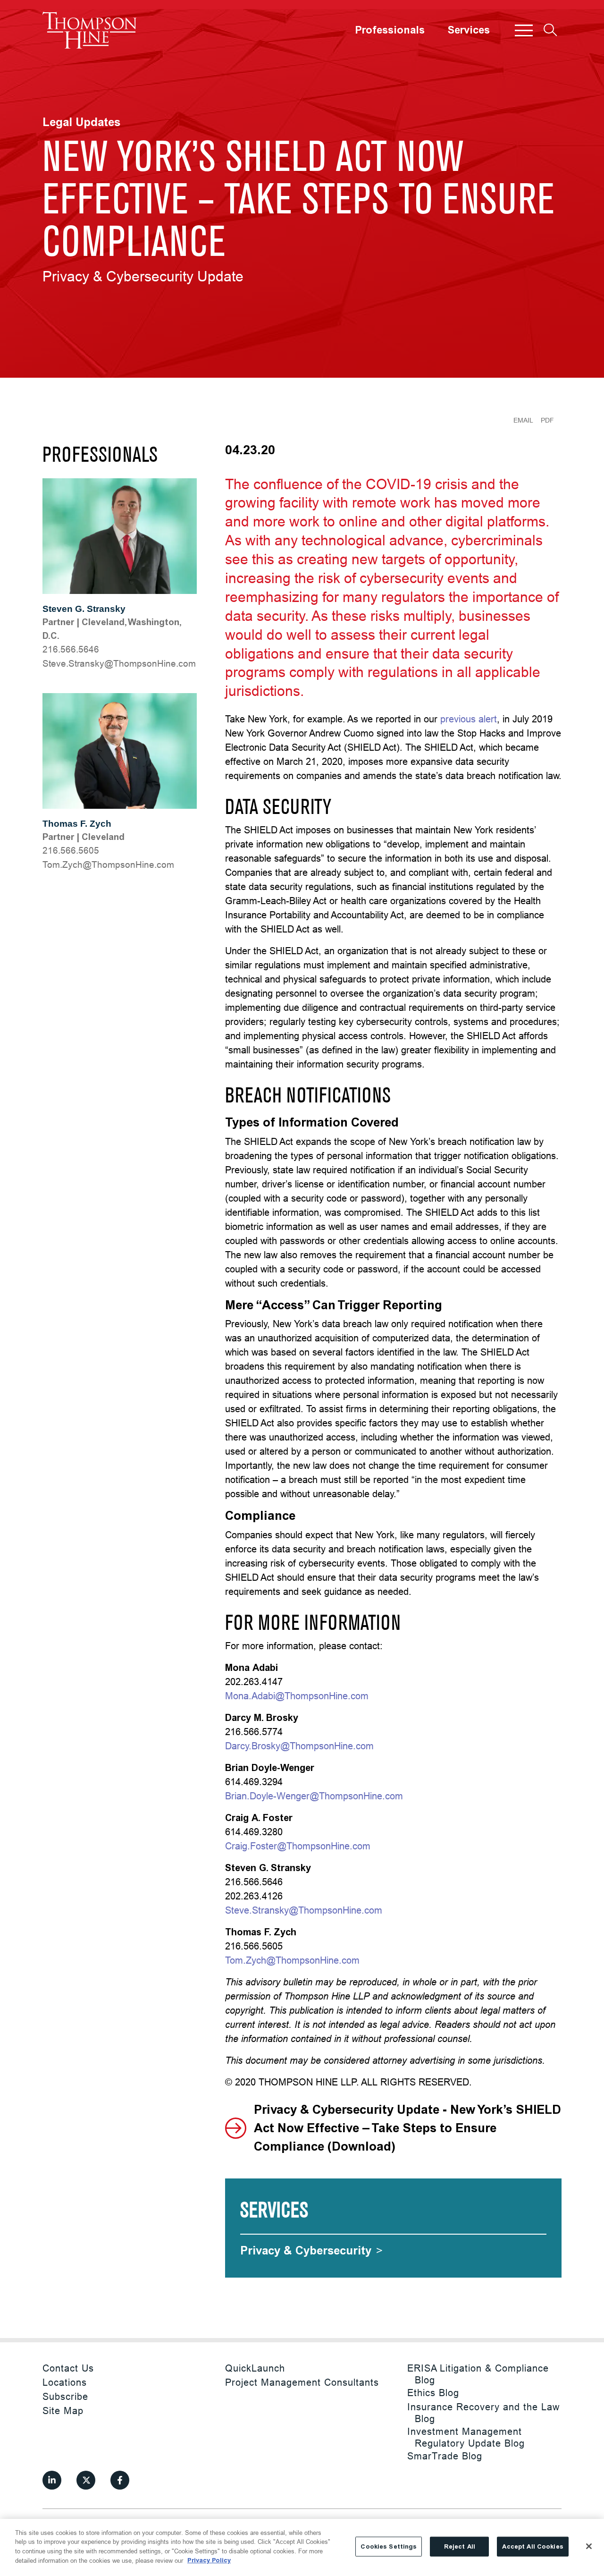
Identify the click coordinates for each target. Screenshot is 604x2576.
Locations (65, 2382)
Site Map (63, 2411)
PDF (547, 420)
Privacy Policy (209, 2560)
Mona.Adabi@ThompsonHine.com (297, 1696)
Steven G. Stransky (84, 609)
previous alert (469, 719)
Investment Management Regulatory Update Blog (466, 2437)
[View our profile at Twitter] (86, 2480)
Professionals (390, 30)
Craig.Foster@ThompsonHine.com (298, 1846)
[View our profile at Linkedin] (52, 2480)
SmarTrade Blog (445, 2456)
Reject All (460, 2546)
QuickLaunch (255, 2368)
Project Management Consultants (302, 2382)
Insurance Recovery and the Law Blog (483, 2413)
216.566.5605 (71, 850)
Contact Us (68, 2368)
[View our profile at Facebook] (120, 2480)
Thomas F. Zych (77, 824)
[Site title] (90, 30)
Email (523, 420)
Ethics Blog (433, 2393)
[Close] (589, 2546)
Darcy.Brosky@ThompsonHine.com (299, 1746)
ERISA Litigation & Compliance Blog (478, 2374)
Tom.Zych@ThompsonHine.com (108, 864)
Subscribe (65, 2396)
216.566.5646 (71, 649)
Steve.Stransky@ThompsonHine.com (119, 663)
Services (469, 30)
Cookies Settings (389, 2546)
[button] (524, 30)
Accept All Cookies (533, 2546)
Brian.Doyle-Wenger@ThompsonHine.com (314, 1796)
